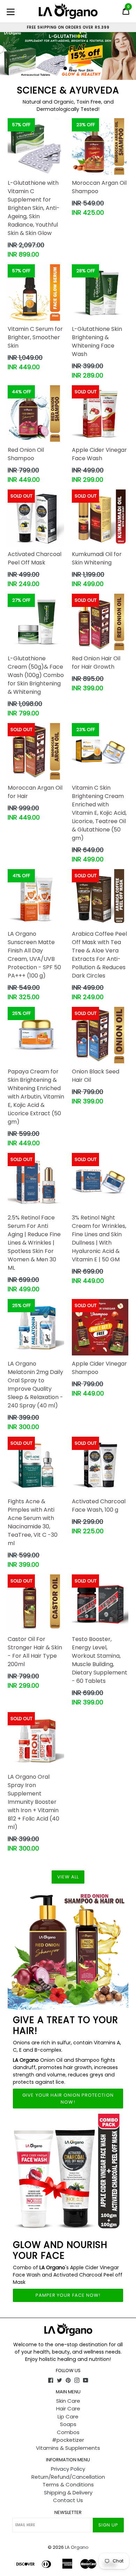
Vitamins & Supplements (68, 2448)
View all (68, 1877)
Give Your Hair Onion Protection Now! (68, 2099)
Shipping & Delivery (68, 2493)
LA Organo (77, 2547)
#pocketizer (68, 2440)
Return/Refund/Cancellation (68, 2477)
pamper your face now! (68, 2295)
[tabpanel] (68, 53)
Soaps (68, 2424)
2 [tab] (71, 68)
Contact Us (68, 2500)
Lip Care (68, 2417)
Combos (68, 2432)
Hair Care (68, 2408)
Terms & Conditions (68, 2484)
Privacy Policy (68, 2469)
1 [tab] (65, 68)
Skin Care (68, 2401)
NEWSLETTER (68, 2513)
